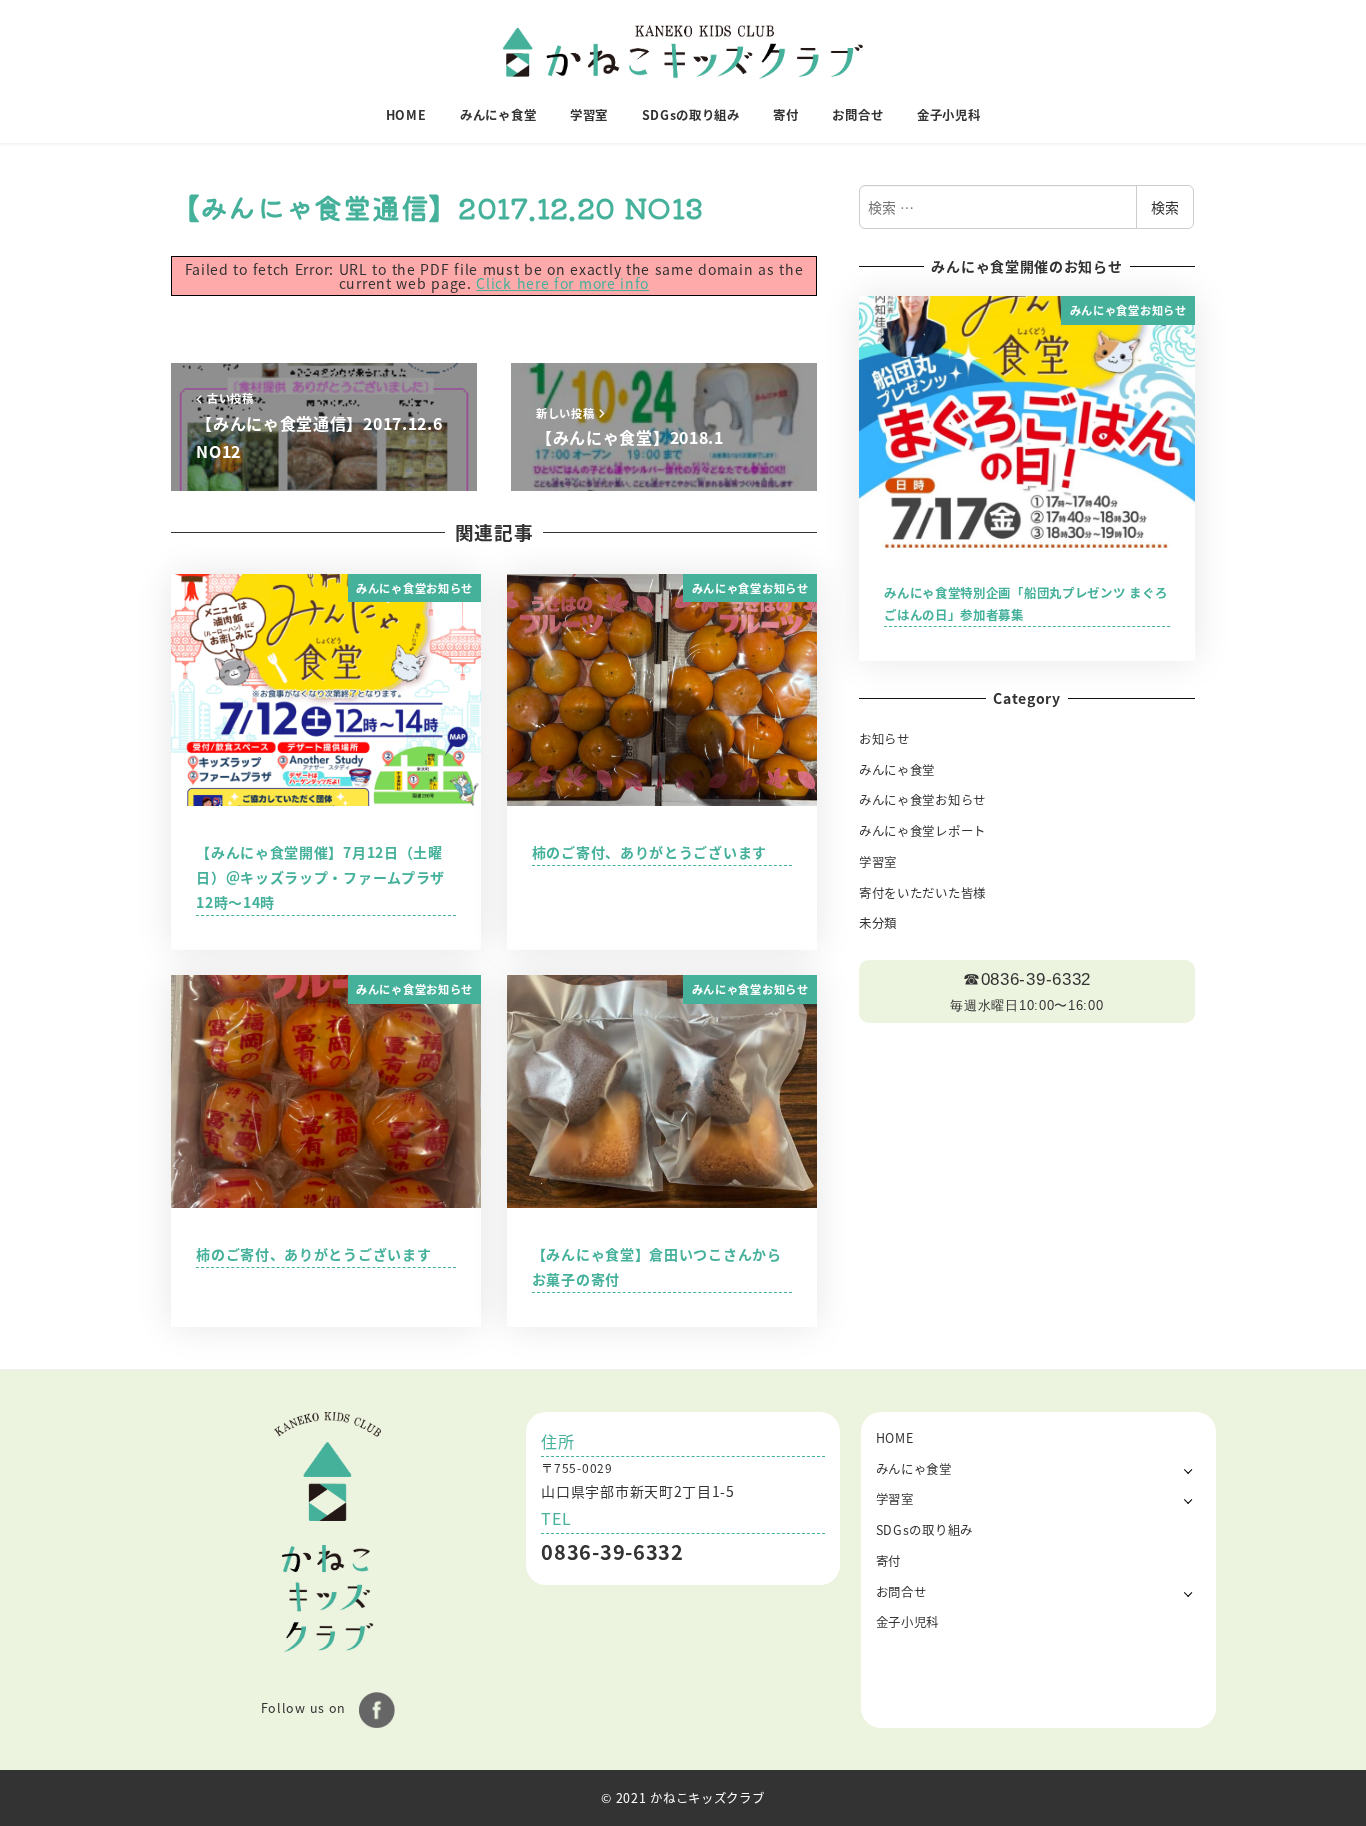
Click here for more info (562, 283)
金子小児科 (908, 1622)
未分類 (878, 923)
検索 (1165, 207)
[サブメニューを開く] (1188, 1469)
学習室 (878, 862)
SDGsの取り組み (924, 1530)
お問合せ (901, 1592)
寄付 (888, 1561)
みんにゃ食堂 (897, 770)
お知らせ (884, 739)
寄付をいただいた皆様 (922, 893)
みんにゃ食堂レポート (922, 831)
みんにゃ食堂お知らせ (922, 800)
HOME (895, 1438)
